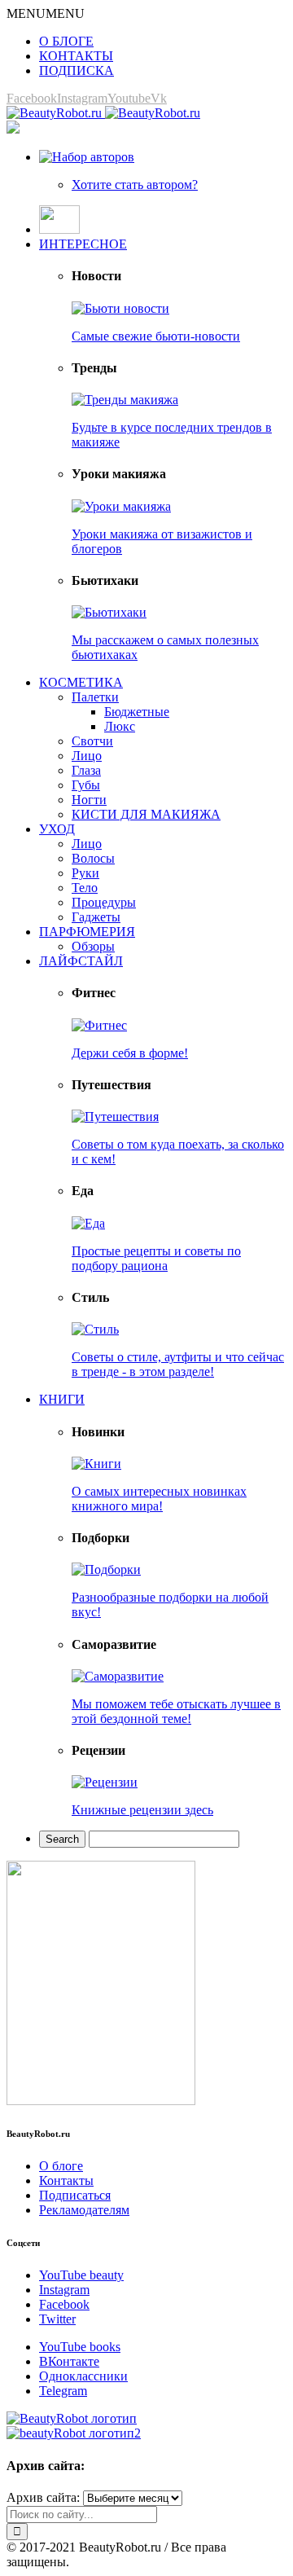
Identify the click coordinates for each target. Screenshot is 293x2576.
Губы (86, 785)
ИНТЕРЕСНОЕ (83, 244)
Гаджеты (96, 917)
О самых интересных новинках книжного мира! (159, 1499)
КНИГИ (62, 1399)
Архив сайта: (43, 2497)
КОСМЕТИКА (81, 682)
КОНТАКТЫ (76, 56)
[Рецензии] (105, 1782)
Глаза (86, 770)
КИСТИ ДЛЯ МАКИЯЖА (146, 814)
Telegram (63, 2391)
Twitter (57, 2319)
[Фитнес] (99, 1025)
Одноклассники (83, 2376)
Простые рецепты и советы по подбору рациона (156, 1258)
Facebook (64, 2304)
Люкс (120, 726)
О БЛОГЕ (66, 41)
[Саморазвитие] (118, 1676)
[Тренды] (125, 400)
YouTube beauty (81, 2275)
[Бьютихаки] (109, 612)
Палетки (95, 697)
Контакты (66, 2180)
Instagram (64, 2290)
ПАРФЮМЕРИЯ (87, 932)
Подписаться (75, 2195)
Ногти (89, 800)
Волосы (93, 858)
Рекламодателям (84, 2210)
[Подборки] (106, 1569)
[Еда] (88, 1223)
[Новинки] (96, 1464)
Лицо (87, 756)
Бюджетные (137, 712)
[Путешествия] (115, 1117)
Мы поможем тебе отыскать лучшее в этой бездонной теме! (176, 1711)
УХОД (57, 829)
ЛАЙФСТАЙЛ (81, 961)
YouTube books (80, 2347)
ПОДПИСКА (77, 70)
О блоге (61, 2166)
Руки (85, 873)
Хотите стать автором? (135, 185)
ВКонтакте (69, 2361)
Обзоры (93, 946)
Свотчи (92, 741)
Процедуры (104, 902)
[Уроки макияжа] (121, 506)
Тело (85, 888)
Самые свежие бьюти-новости (156, 336)
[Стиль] (95, 1329)
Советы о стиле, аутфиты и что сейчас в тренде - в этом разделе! (178, 1364)
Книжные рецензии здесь (142, 1810)
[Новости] (120, 308)
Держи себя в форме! (130, 1053)
